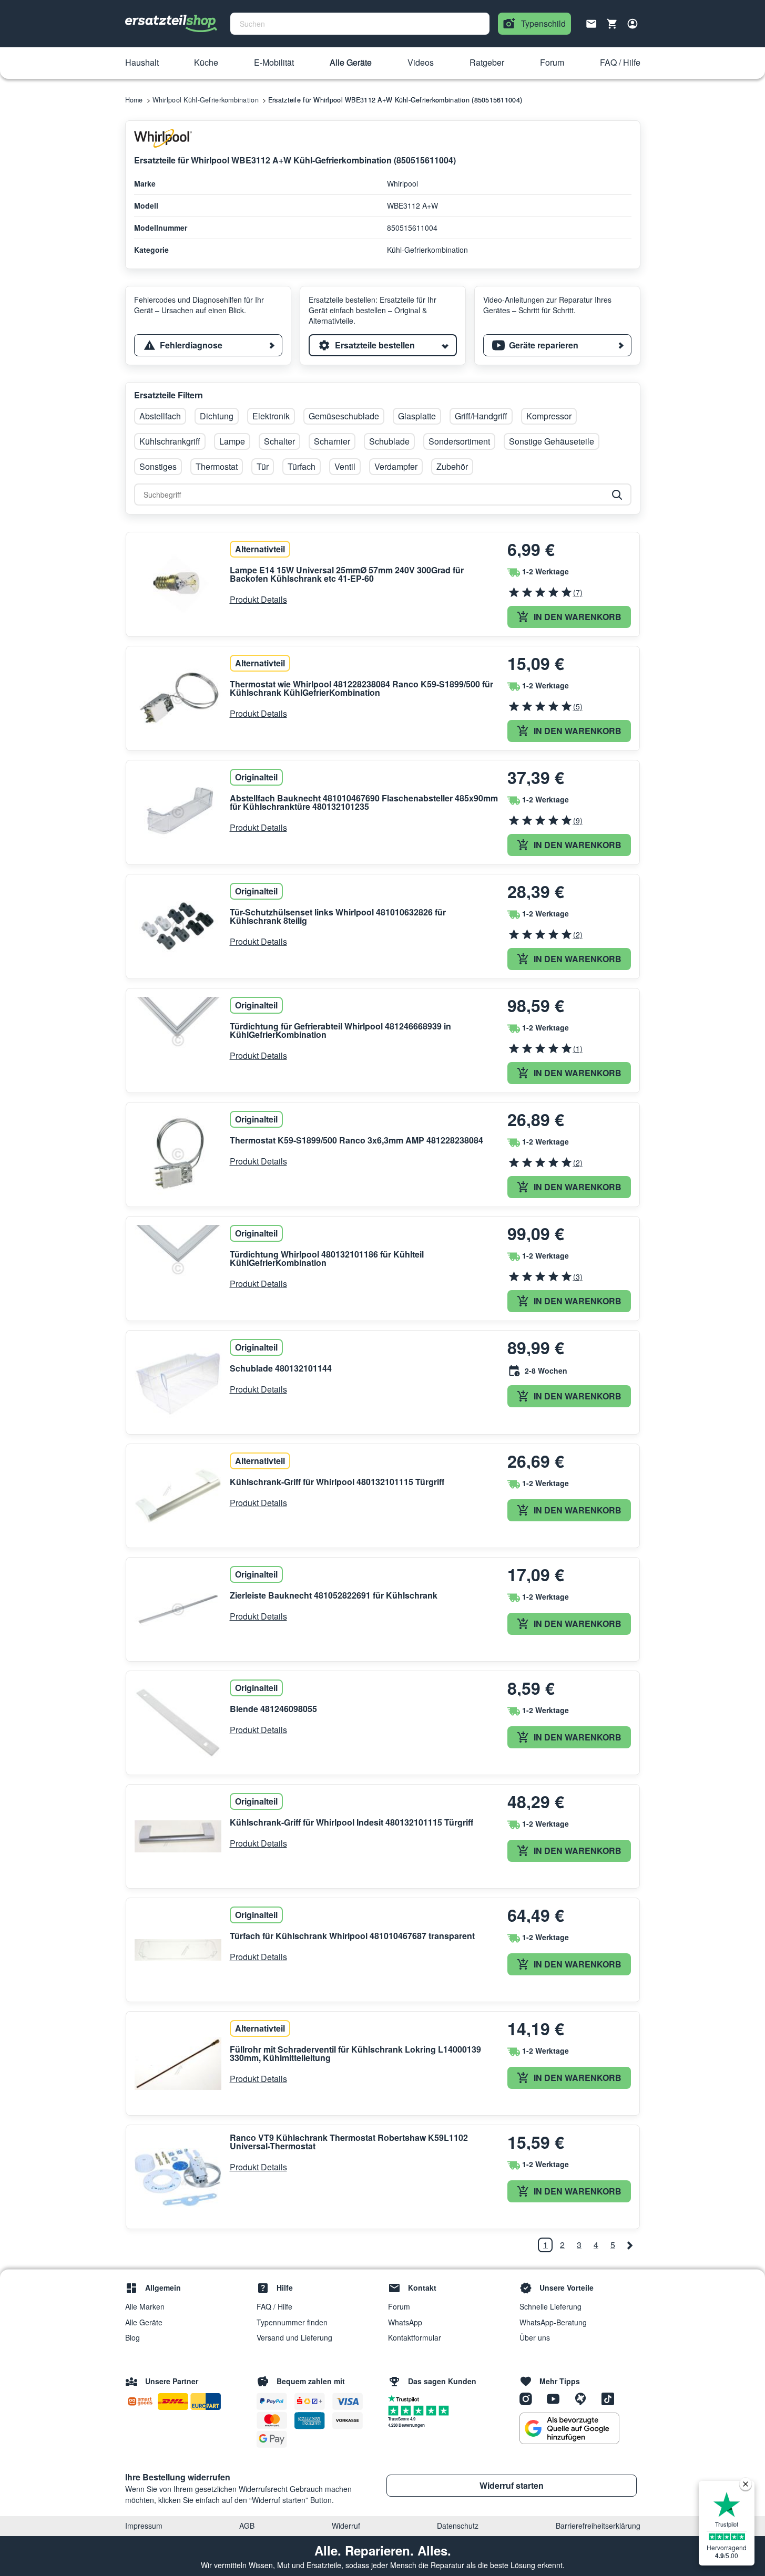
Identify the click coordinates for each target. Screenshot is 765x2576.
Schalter (279, 441)
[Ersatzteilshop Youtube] (557, 2398)
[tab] (208, 345)
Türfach (302, 466)
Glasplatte (417, 416)
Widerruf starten (512, 2485)
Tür (263, 466)
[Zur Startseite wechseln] (171, 24)
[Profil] (633, 24)
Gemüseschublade (344, 416)
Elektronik (271, 416)
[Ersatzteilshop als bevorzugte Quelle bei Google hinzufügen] (569, 2428)
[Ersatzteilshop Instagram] (529, 2398)
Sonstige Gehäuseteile (552, 441)
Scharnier (332, 441)
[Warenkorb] (612, 24)
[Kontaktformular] (591, 23)
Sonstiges (158, 466)
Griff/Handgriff (481, 416)
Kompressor (549, 416)
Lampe (232, 441)
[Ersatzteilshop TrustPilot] (406, 2398)
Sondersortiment (459, 441)
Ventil (345, 466)
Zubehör (452, 466)
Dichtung (217, 416)
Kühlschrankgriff (170, 441)
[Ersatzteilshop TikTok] (610, 2398)
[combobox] (360, 24)
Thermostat (217, 466)
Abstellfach (160, 416)
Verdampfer (396, 466)
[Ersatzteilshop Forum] (584, 2398)
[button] (142, 63)
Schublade (389, 441)
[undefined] (630, 2245)
